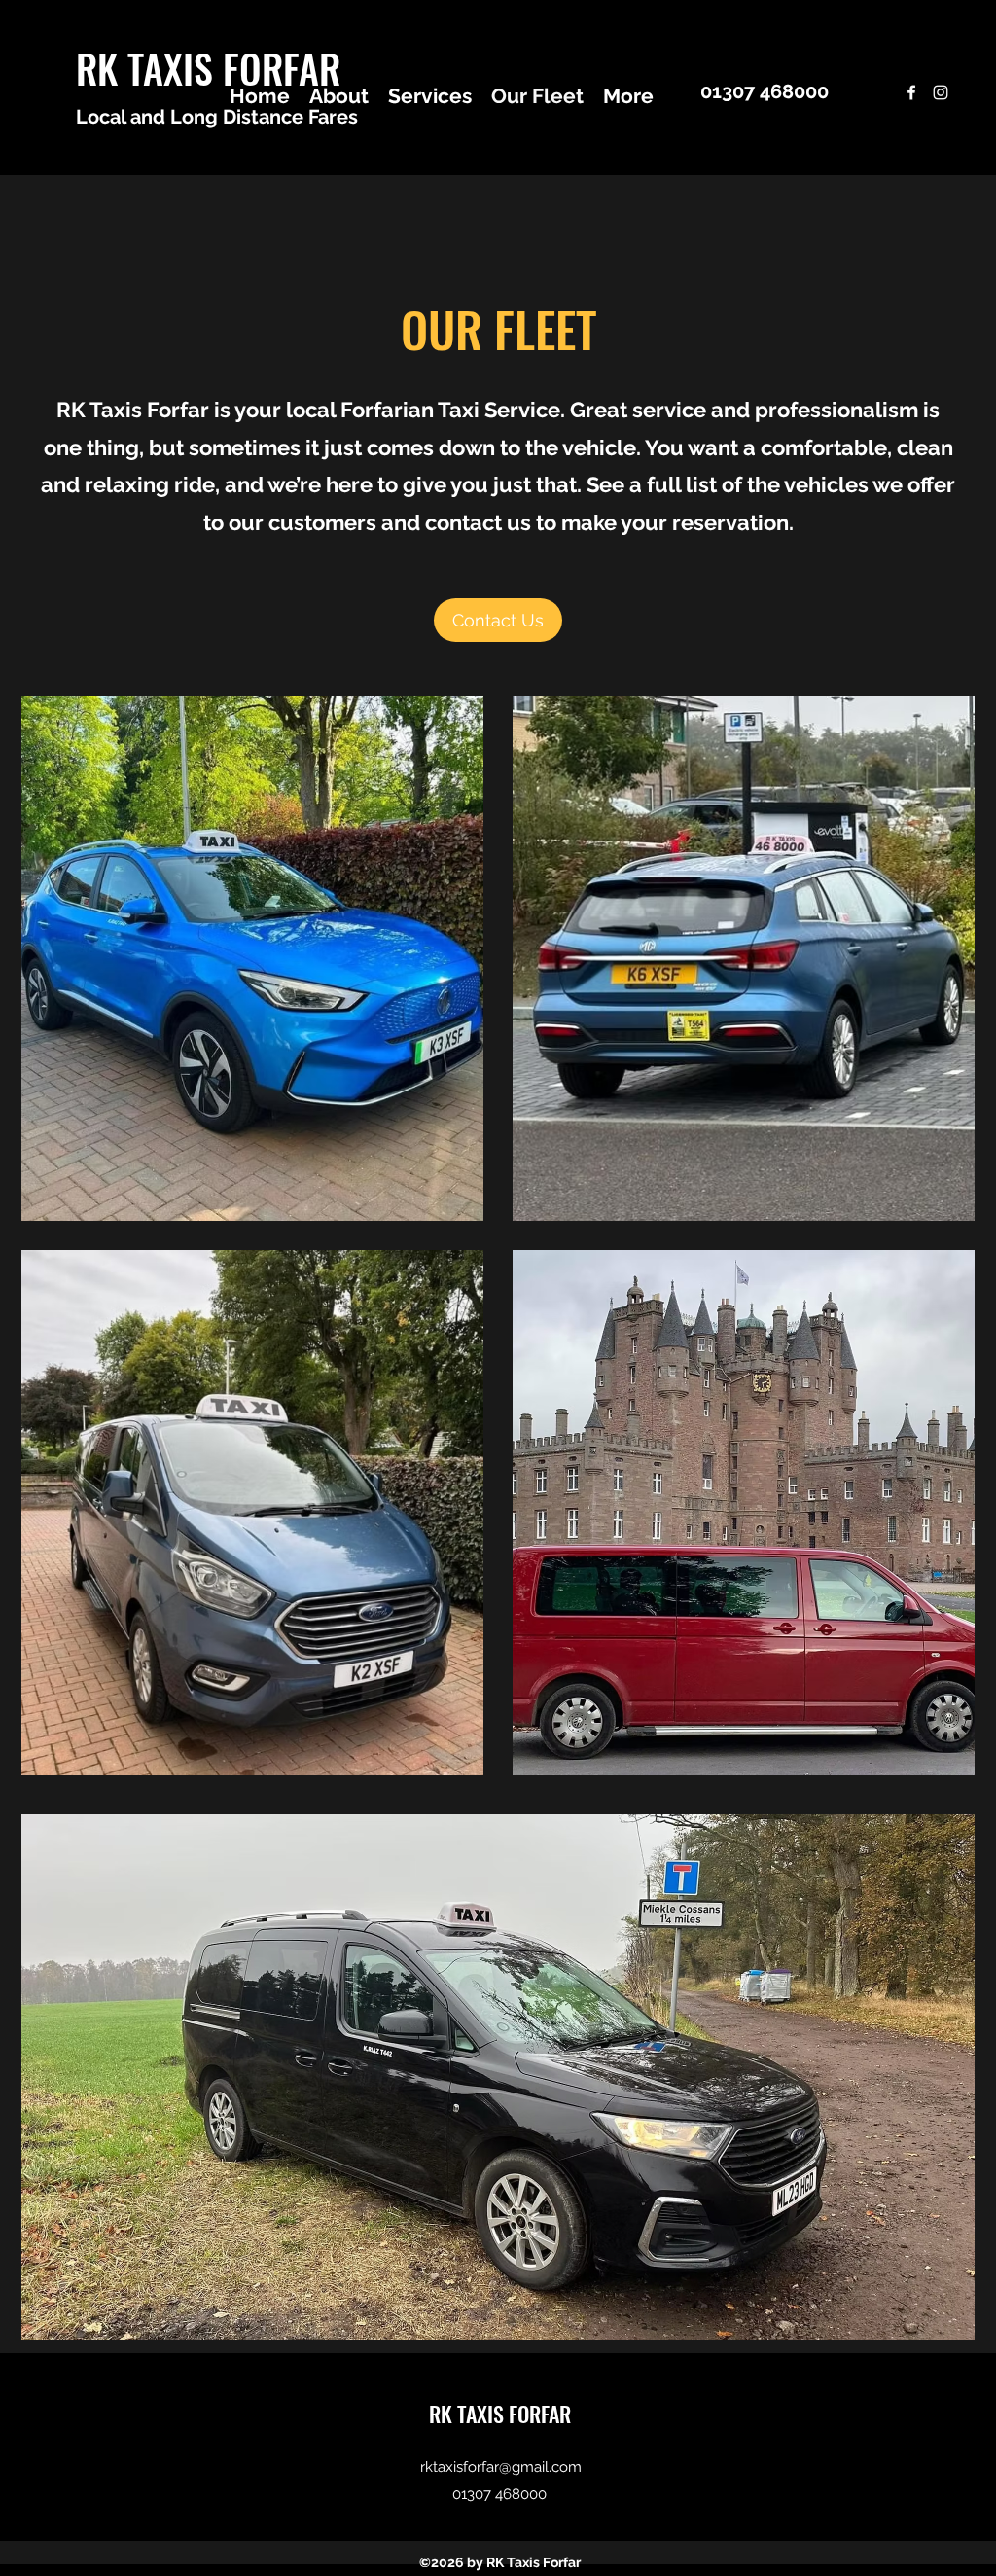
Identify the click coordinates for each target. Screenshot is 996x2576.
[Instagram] (941, 92)
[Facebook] (911, 92)
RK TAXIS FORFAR (208, 68)
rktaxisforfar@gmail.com (501, 2467)
